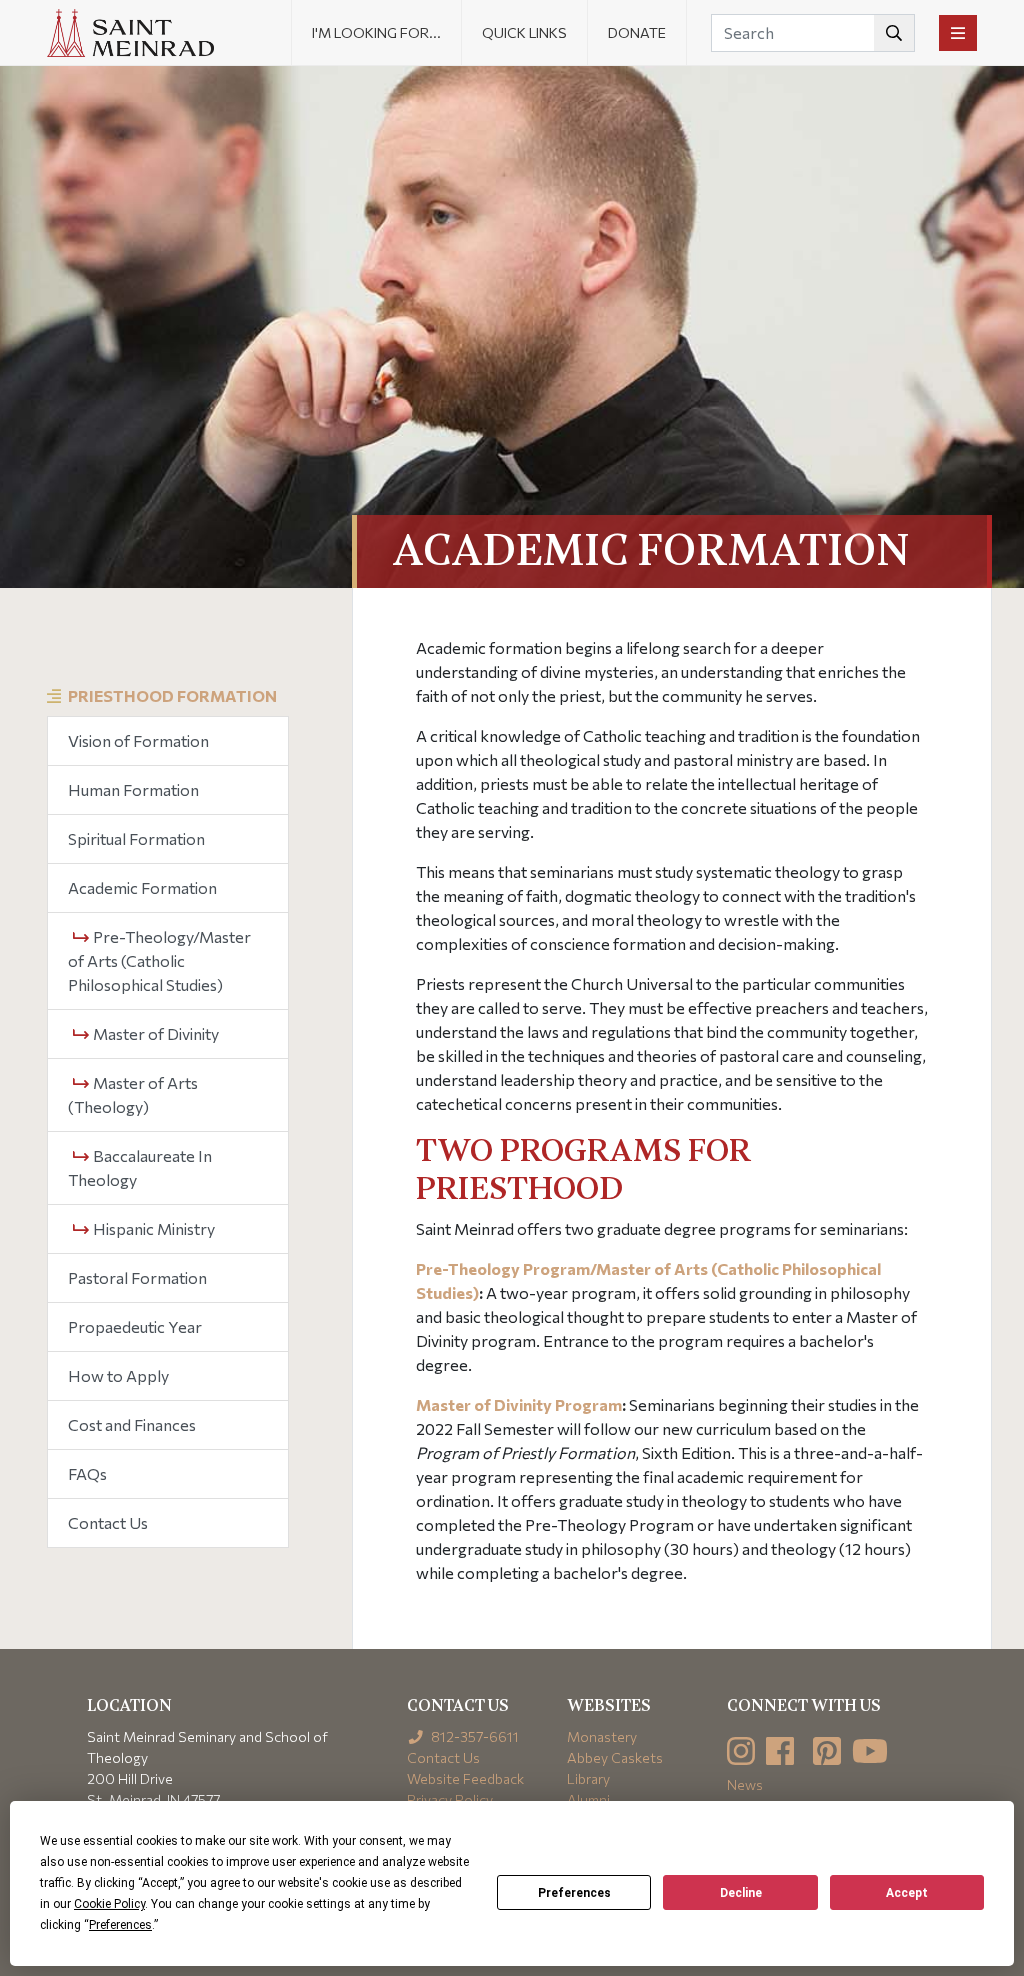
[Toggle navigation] (958, 33)
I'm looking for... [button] (376, 32)
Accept (907, 1893)
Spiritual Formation (136, 838)
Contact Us (108, 1522)
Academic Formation (142, 887)
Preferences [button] (120, 1925)
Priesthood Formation (172, 695)
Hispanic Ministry (152, 1228)
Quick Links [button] (524, 32)
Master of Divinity (154, 1033)
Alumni (588, 1799)
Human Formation (133, 789)
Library (588, 1778)
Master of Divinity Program (519, 1404)
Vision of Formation (138, 740)
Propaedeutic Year (135, 1326)
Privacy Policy (450, 1799)
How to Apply (118, 1375)
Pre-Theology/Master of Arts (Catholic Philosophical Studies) (159, 960)
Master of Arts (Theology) (133, 1094)
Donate (637, 32)
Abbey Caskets (615, 1757)
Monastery (602, 1736)
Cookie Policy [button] (109, 1904)
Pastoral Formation (137, 1277)
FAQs (87, 1473)
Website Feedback (465, 1778)
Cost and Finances (132, 1424)
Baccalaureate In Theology (140, 1167)
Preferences (574, 1893)
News (745, 1784)
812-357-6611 (473, 1736)
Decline (741, 1893)
